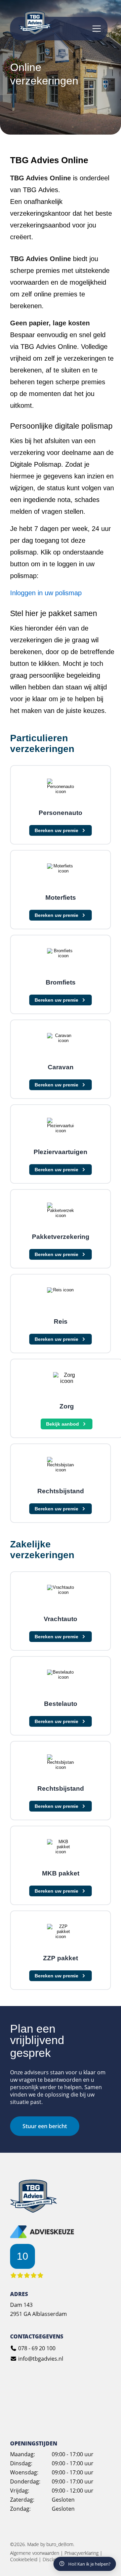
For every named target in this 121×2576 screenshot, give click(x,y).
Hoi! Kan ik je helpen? (89, 2564)
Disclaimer (54, 2559)
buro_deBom (60, 2544)
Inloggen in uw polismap (46, 593)
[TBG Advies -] (34, 2211)
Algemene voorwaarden (35, 2553)
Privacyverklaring (82, 2553)
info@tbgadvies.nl (40, 2359)
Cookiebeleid (24, 2559)
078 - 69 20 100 (36, 2348)
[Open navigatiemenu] (97, 29)
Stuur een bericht (45, 2126)
